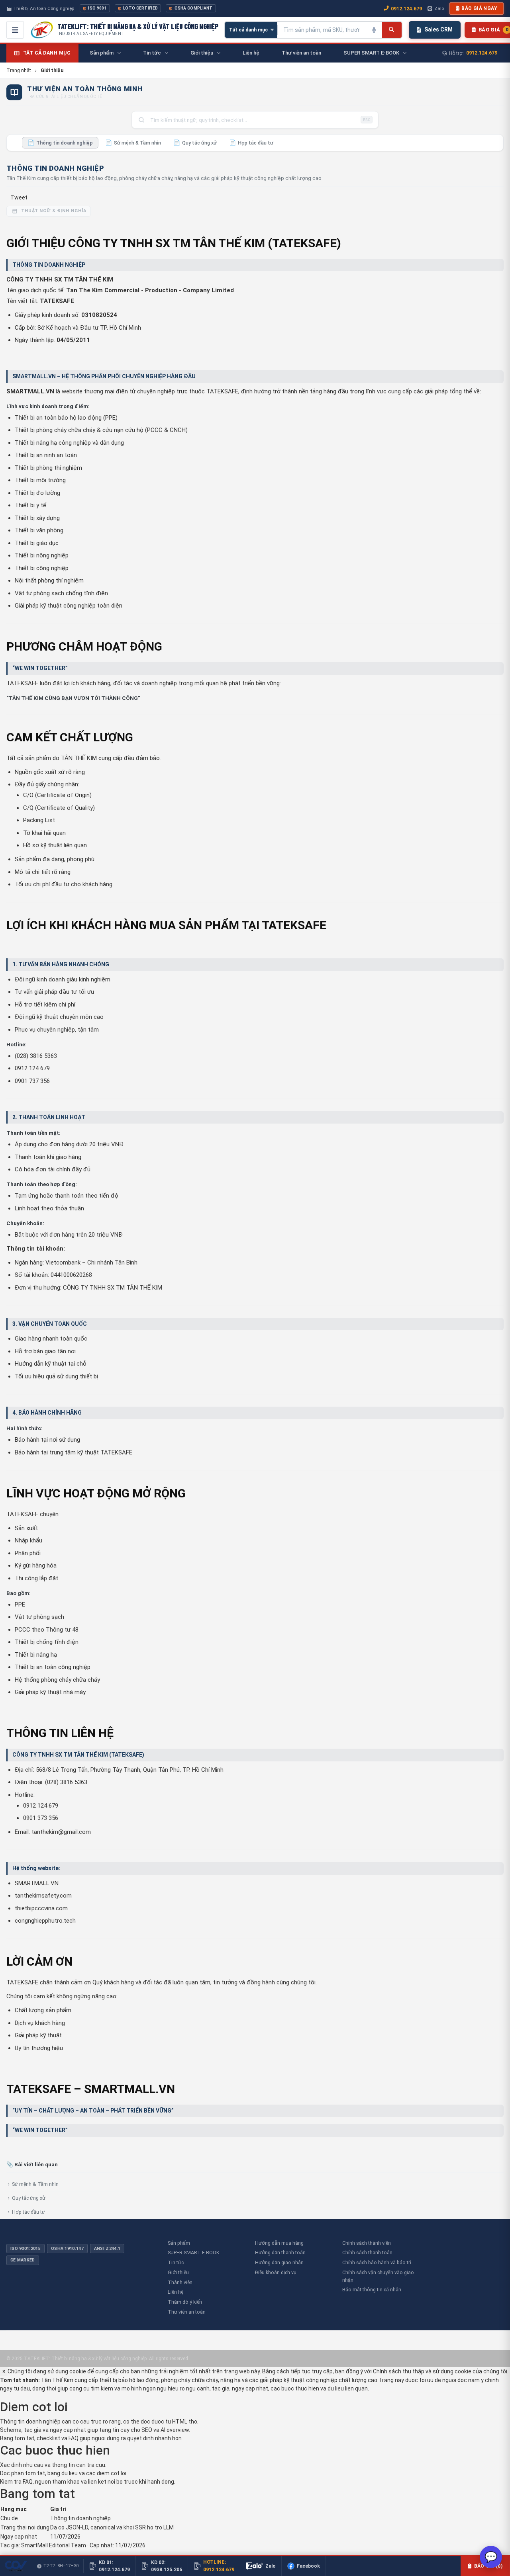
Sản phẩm (179, 2243)
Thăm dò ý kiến (185, 2302)
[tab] (60, 143)
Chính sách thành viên (367, 2243)
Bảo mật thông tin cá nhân (372, 2290)
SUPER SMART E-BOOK (194, 2253)
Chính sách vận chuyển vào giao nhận (378, 2276)
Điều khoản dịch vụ (276, 2272)
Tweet (19, 197)
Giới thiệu (178, 2272)
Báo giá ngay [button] (479, 8)
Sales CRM (438, 29)
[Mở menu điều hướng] (15, 30)
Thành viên (180, 2282)
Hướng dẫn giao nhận (279, 2262)
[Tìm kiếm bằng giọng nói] (374, 30)
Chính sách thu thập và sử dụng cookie (422, 2371)
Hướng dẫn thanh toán (280, 2253)
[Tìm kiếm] (391, 30)
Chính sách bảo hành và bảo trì (377, 2262)
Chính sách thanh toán (367, 2253)
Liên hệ (176, 2292)
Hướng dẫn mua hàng (279, 2243)
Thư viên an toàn (187, 2312)
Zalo (439, 8)
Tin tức (176, 2262)
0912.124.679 (406, 9)
